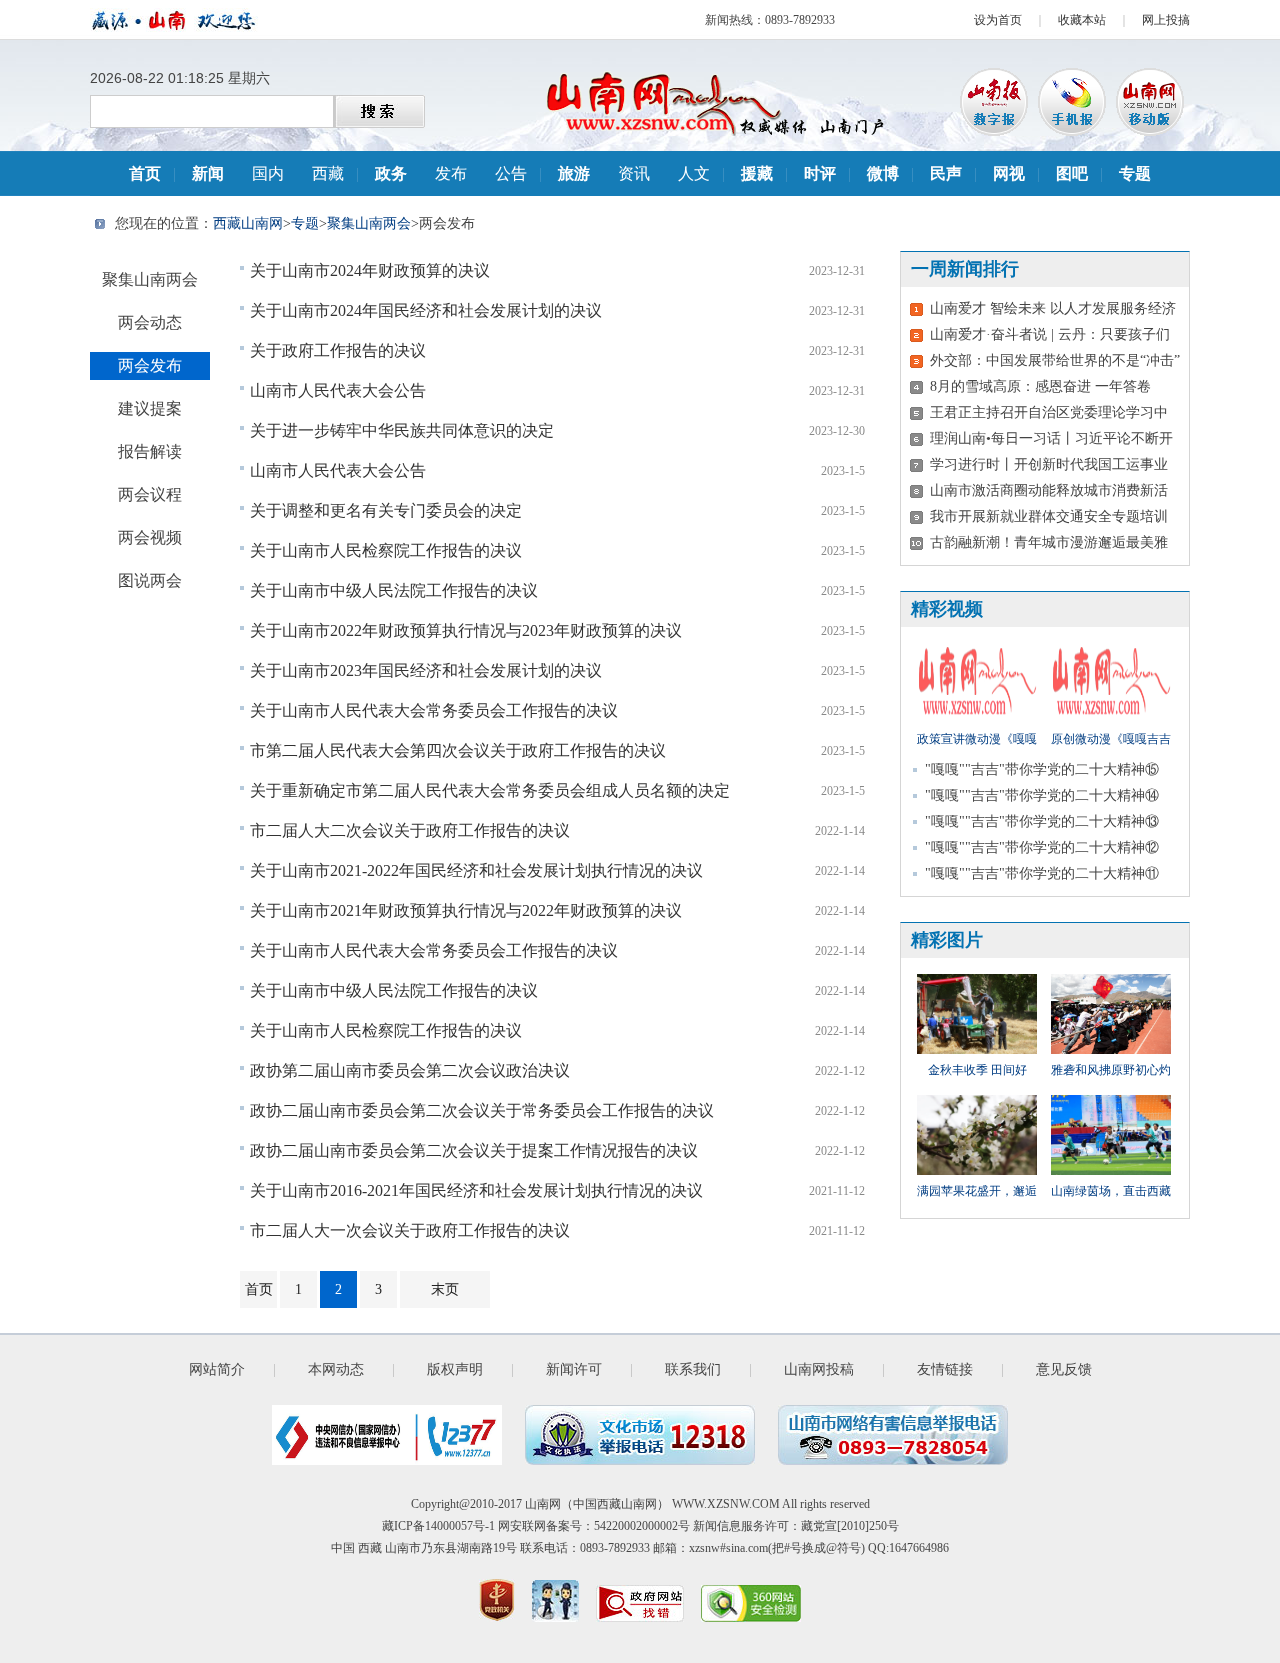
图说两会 (150, 580)
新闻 (208, 173)
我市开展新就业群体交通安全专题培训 (1049, 516)
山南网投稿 (819, 1369)
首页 (145, 173)
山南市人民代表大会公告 (338, 390)
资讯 (634, 173)
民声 (946, 173)
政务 (391, 173)
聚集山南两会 (369, 223)
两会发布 (150, 365)
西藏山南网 (248, 223)
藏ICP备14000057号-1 (438, 1526)
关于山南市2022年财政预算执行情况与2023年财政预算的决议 (466, 630)
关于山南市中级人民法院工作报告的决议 (394, 590)
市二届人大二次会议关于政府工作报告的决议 (410, 830)
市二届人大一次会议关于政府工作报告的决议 (410, 1230)
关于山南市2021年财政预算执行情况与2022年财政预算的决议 (466, 910)
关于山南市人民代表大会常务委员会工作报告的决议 (434, 710)
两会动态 (150, 322)
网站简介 (217, 1369)
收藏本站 (1082, 20)
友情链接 (945, 1369)
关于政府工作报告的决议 (338, 350)
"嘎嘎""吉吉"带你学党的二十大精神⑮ (1042, 769)
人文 (694, 173)
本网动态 (336, 1369)
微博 (883, 173)
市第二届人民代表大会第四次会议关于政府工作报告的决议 (458, 750)
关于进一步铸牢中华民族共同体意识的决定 (402, 430)
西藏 (328, 173)
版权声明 (455, 1369)
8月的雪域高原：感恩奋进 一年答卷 (1040, 386)
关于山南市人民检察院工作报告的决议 (386, 550)
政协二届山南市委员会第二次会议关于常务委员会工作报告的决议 (482, 1110)
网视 (1009, 173)
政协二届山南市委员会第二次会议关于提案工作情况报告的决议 (474, 1150)
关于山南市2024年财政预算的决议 (370, 270)
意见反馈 (1064, 1369)
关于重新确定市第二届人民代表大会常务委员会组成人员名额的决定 (490, 790)
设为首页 (998, 20)
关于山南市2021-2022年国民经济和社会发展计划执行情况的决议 (476, 870)
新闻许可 (574, 1369)
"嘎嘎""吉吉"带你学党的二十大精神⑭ (1042, 795)
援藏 (757, 173)
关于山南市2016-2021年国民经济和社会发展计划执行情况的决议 (476, 1190)
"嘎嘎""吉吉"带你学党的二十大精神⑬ (1042, 821)
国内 (268, 173)
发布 (451, 173)
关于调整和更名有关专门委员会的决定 (386, 510)
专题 (1135, 173)
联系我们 (693, 1369)
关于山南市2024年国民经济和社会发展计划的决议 (426, 310)
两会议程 (150, 494)
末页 (445, 1289)
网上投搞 (1166, 20)
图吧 (1072, 173)
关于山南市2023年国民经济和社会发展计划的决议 (426, 670)
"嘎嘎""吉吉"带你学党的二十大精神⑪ (1042, 873)
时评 (820, 173)
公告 (511, 173)
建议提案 (150, 408)
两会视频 (150, 537)
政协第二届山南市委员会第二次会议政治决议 (410, 1070)
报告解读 (150, 451)
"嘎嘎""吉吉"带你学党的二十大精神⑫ (1042, 847)
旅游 (574, 173)
